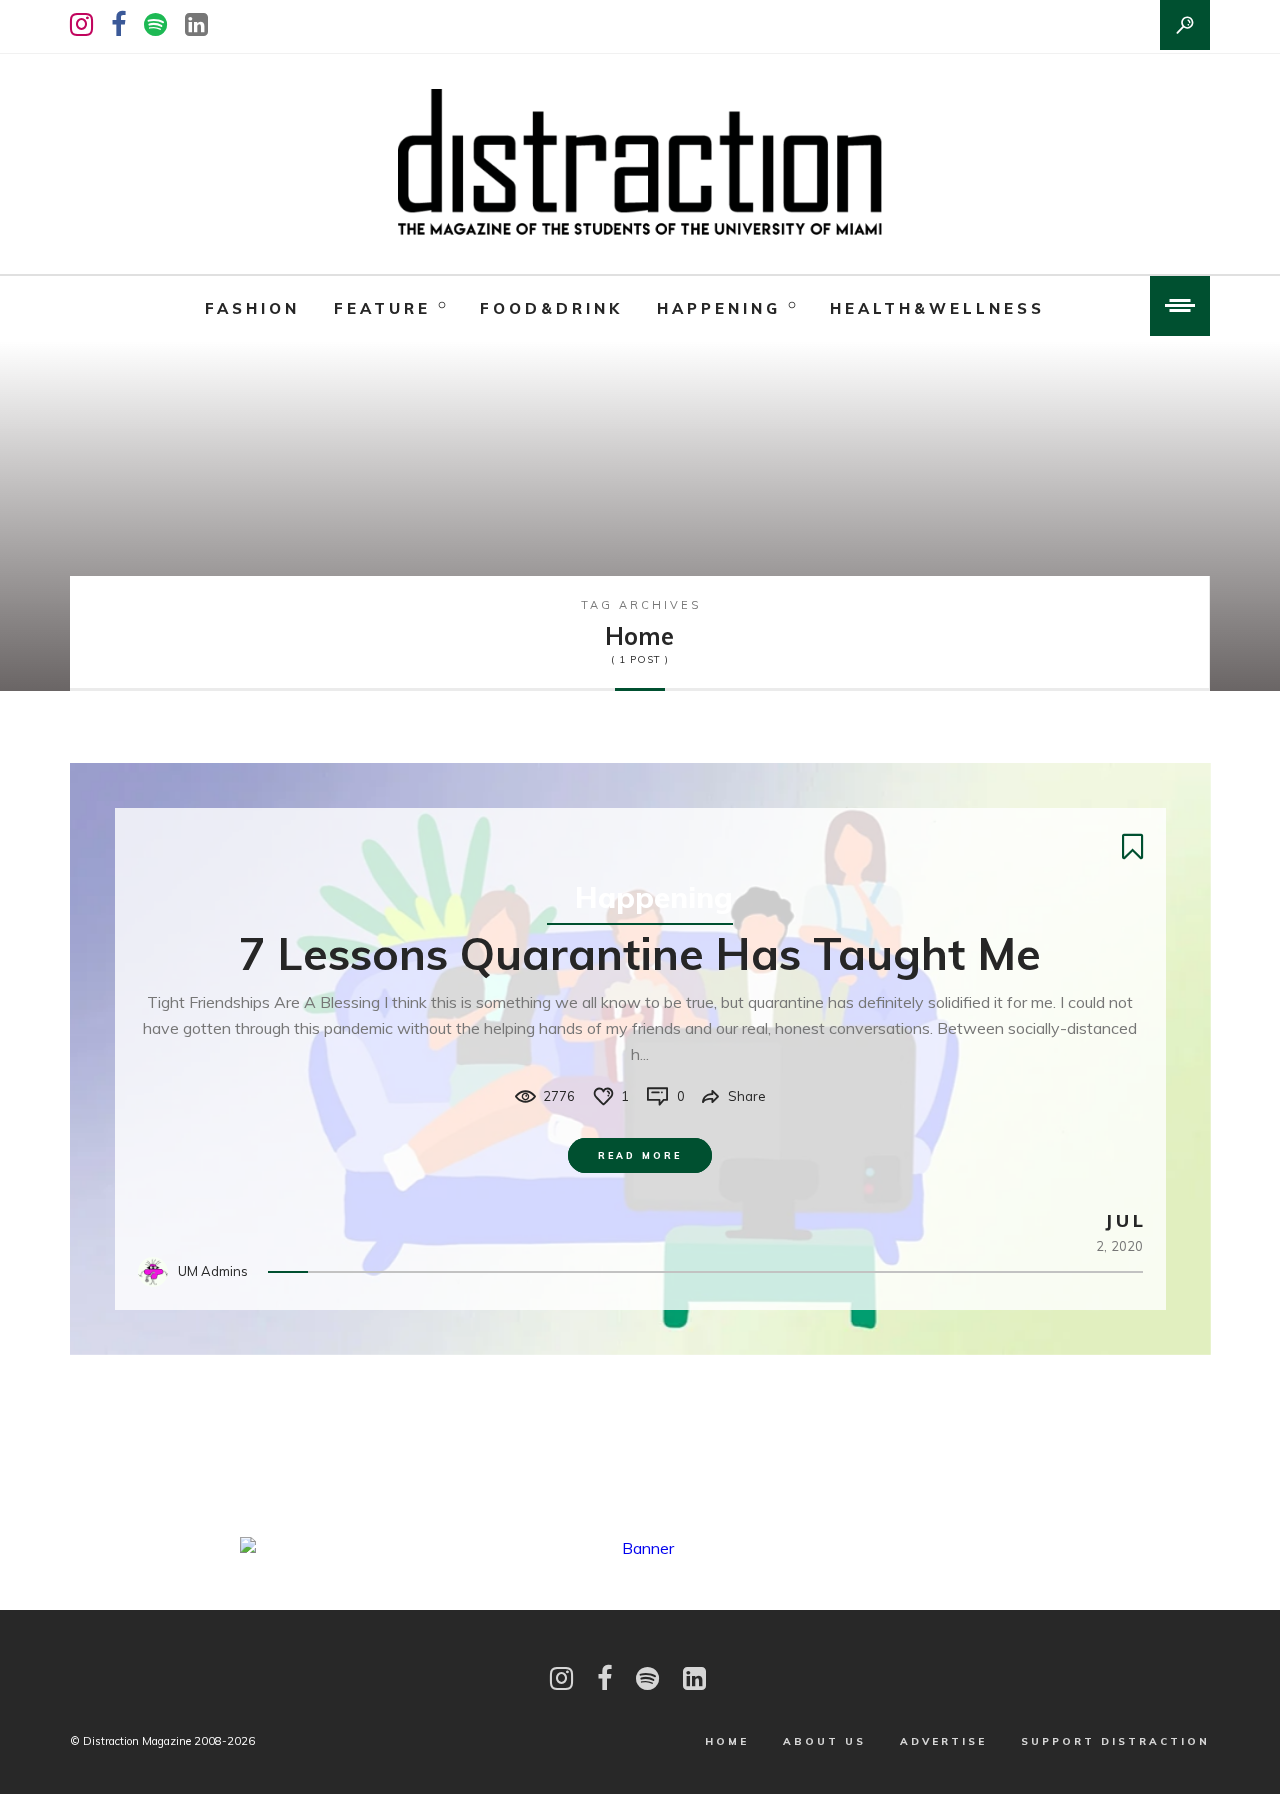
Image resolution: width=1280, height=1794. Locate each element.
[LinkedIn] (196, 24)
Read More (640, 1155)
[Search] (1185, 25)
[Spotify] (155, 24)
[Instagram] (81, 24)
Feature (382, 308)
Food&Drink (551, 308)
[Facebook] (118, 24)
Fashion (252, 308)
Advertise (943, 1741)
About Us (824, 1741)
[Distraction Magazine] (640, 164)
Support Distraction (1115, 1741)
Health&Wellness (937, 308)
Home (727, 1741)
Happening (719, 308)
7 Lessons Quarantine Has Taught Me (640, 953)
